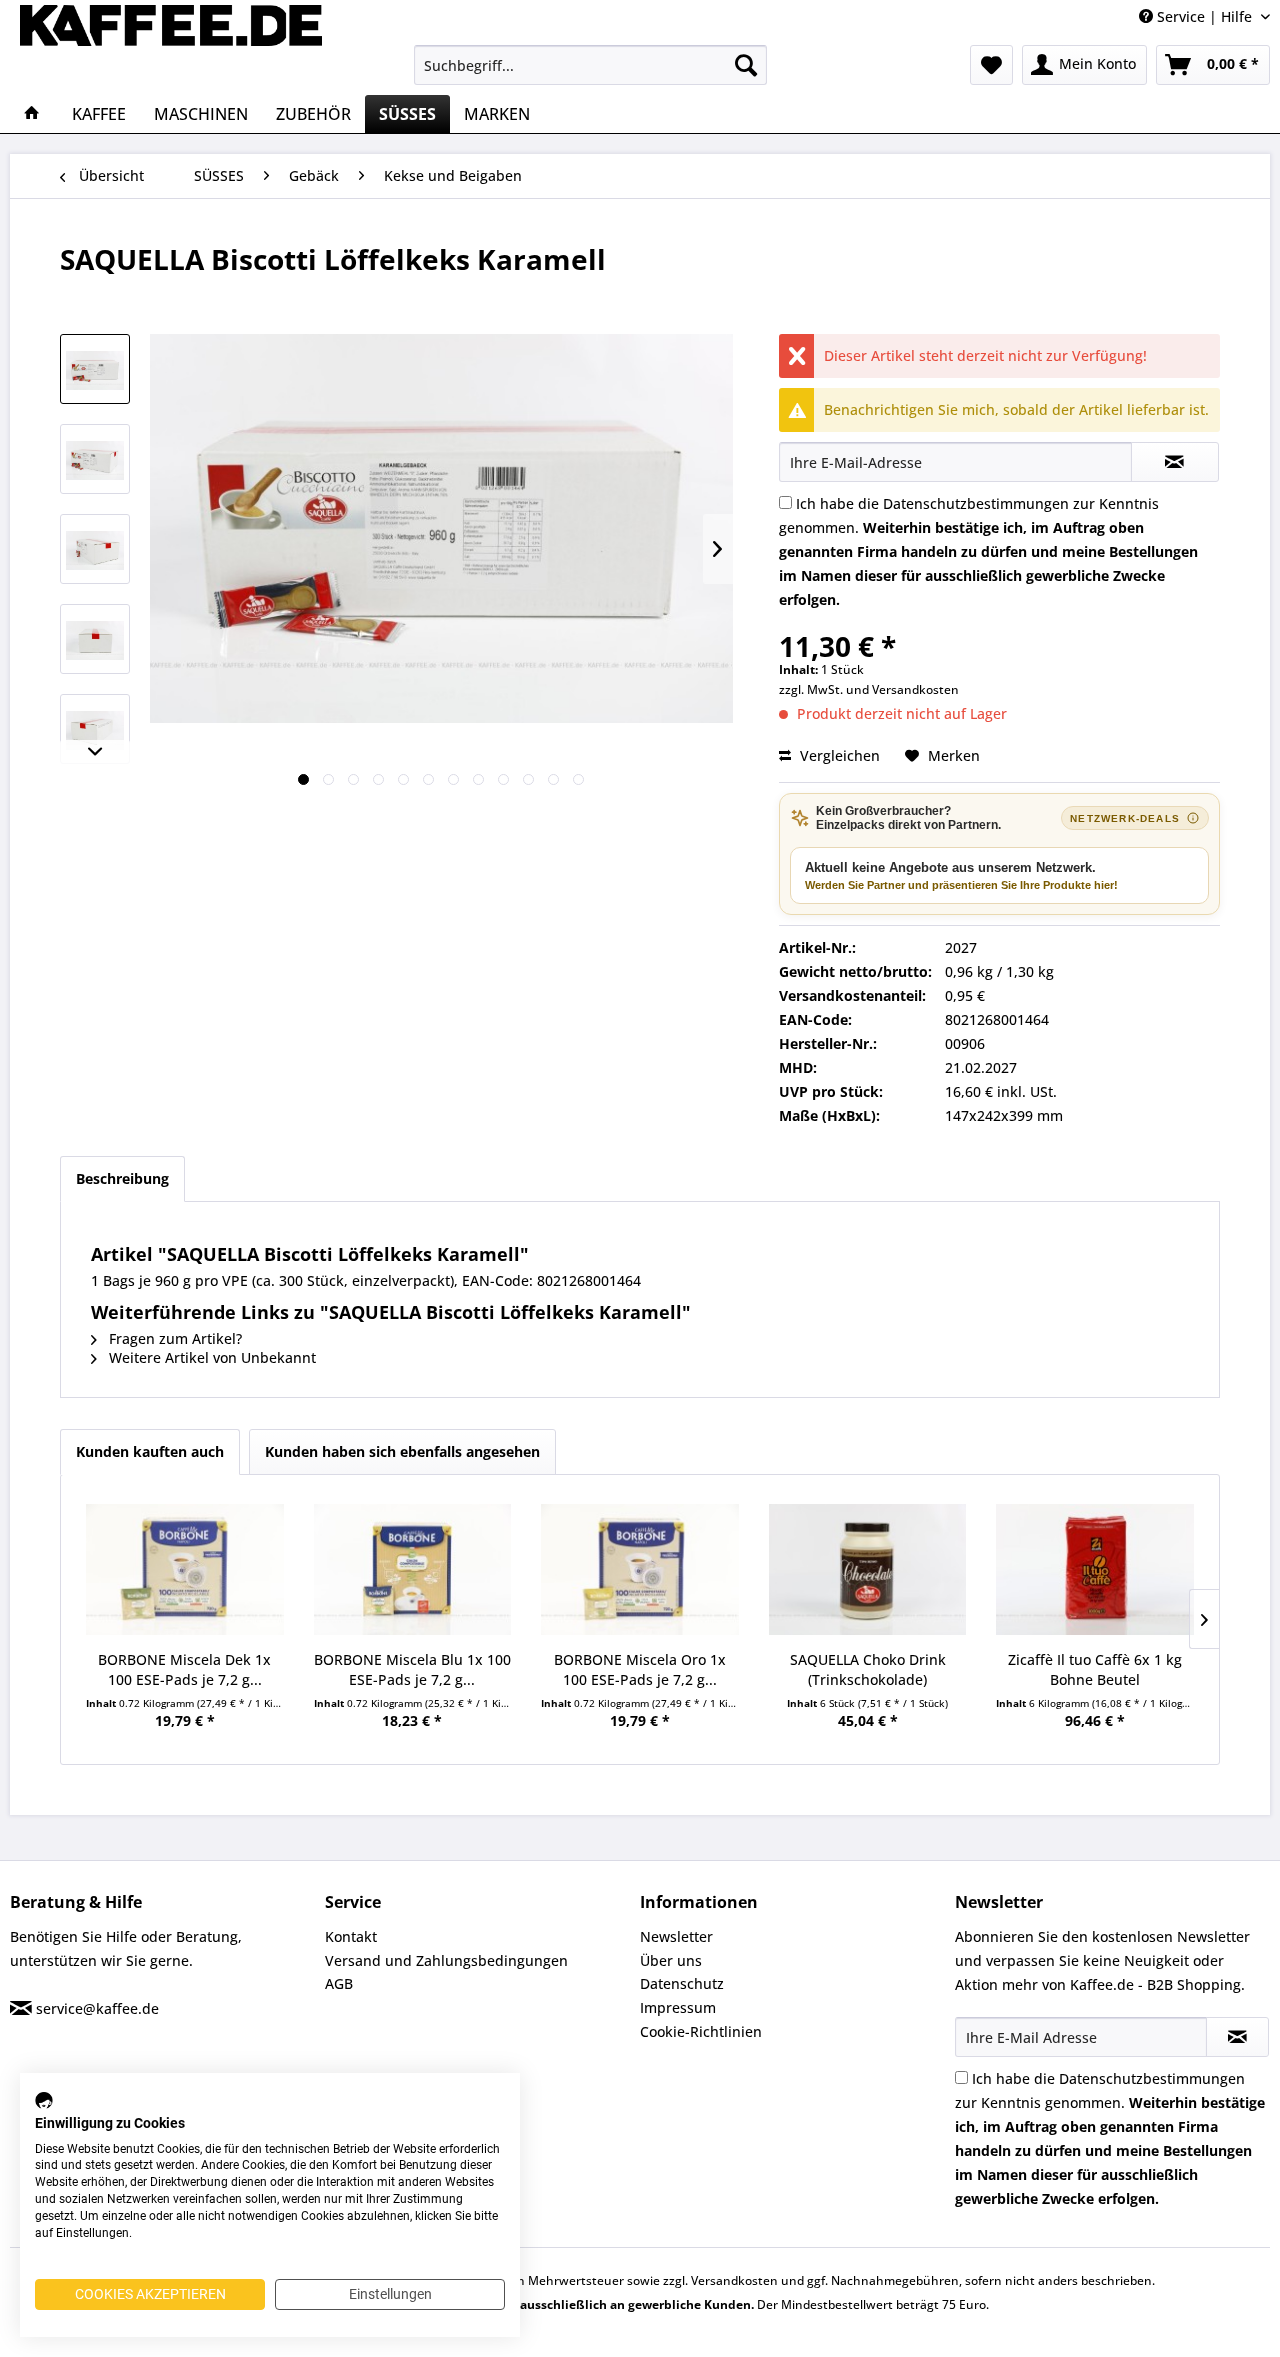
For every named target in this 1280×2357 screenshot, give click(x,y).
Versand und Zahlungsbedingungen (446, 1960)
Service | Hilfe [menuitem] (1204, 16)
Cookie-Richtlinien (701, 2031)
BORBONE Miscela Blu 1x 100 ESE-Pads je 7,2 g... (412, 1669)
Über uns (671, 1960)
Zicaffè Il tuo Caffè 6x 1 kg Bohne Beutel (1095, 1669)
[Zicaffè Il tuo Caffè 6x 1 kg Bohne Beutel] (1095, 1570)
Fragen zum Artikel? (173, 1338)
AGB (339, 1983)
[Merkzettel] (991, 65)
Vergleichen (838, 755)
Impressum (678, 2007)
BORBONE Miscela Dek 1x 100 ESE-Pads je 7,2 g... (184, 1669)
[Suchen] (746, 65)
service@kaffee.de (97, 2008)
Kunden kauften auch (150, 1451)
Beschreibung (122, 1178)
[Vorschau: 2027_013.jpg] (95, 729)
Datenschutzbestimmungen (976, 503)
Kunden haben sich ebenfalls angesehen (402, 1451)
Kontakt (351, 1936)
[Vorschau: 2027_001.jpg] (95, 369)
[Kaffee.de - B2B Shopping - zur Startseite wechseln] (171, 45)
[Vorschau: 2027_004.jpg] (95, 459)
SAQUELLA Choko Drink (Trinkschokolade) (868, 1669)
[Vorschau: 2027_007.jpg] (95, 549)
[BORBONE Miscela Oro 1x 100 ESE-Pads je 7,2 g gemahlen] (640, 1570)
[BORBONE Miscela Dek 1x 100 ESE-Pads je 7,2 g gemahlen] (185, 1570)
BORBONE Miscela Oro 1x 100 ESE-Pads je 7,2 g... (640, 1669)
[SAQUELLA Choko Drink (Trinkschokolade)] (868, 1570)
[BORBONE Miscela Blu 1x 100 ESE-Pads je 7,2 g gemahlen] (413, 1570)
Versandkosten (915, 689)
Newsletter (676, 1936)
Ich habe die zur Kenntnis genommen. (988, 551)
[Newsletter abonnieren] (1237, 2037)
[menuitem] (590, 65)
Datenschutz (682, 1983)
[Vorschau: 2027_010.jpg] (95, 639)
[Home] (32, 114)
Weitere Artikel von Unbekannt (210, 1357)
